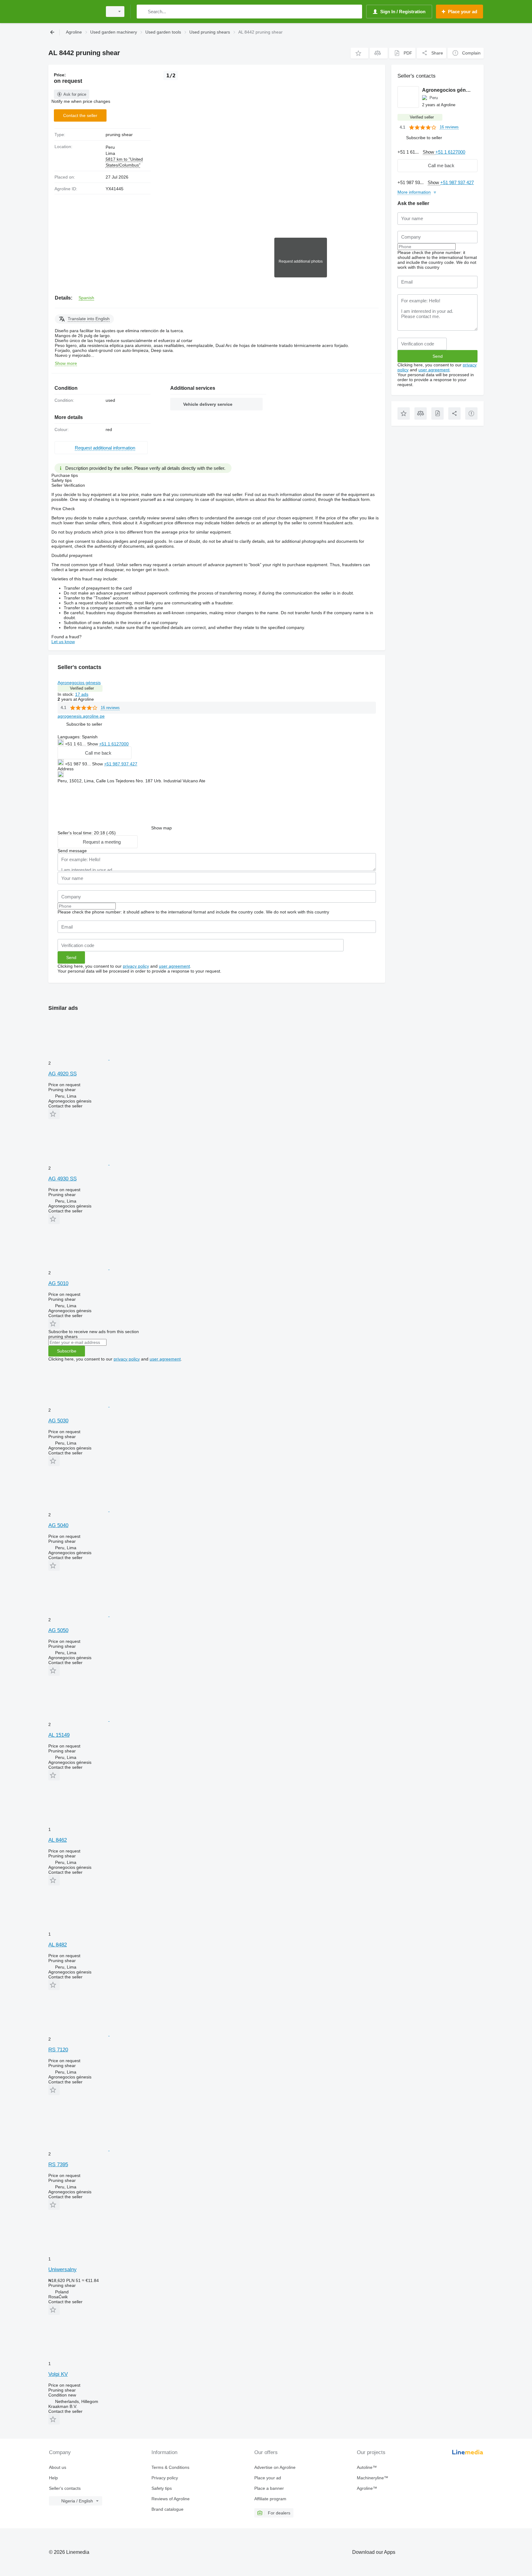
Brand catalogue (167, 2509)
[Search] (143, 12)
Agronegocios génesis (79, 683)
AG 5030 (58, 1421)
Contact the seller (80, 115)
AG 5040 (58, 1525)
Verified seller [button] (82, 688)
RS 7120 (58, 2050)
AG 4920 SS (62, 1074)
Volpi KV (58, 2374)
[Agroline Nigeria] (74, 12)
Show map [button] (161, 828)
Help (53, 2478)
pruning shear (119, 135)
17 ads (82, 694)
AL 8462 (58, 1840)
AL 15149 (59, 1735)
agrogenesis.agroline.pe (81, 716)
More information (414, 192)
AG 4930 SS (62, 1179)
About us (58, 2467)
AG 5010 (58, 1283)
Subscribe (67, 1351)
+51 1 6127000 (114, 744)
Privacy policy (165, 2478)
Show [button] (93, 744)
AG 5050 (58, 1630)
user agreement (174, 966)
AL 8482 (58, 1945)
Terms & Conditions (170, 2467)
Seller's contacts (65, 2488)
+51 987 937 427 (121, 764)
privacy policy (136, 966)
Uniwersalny (62, 2270)
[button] (359, 53)
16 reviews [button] (110, 708)
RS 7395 (58, 2165)
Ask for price (75, 94)
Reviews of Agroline (171, 2499)
